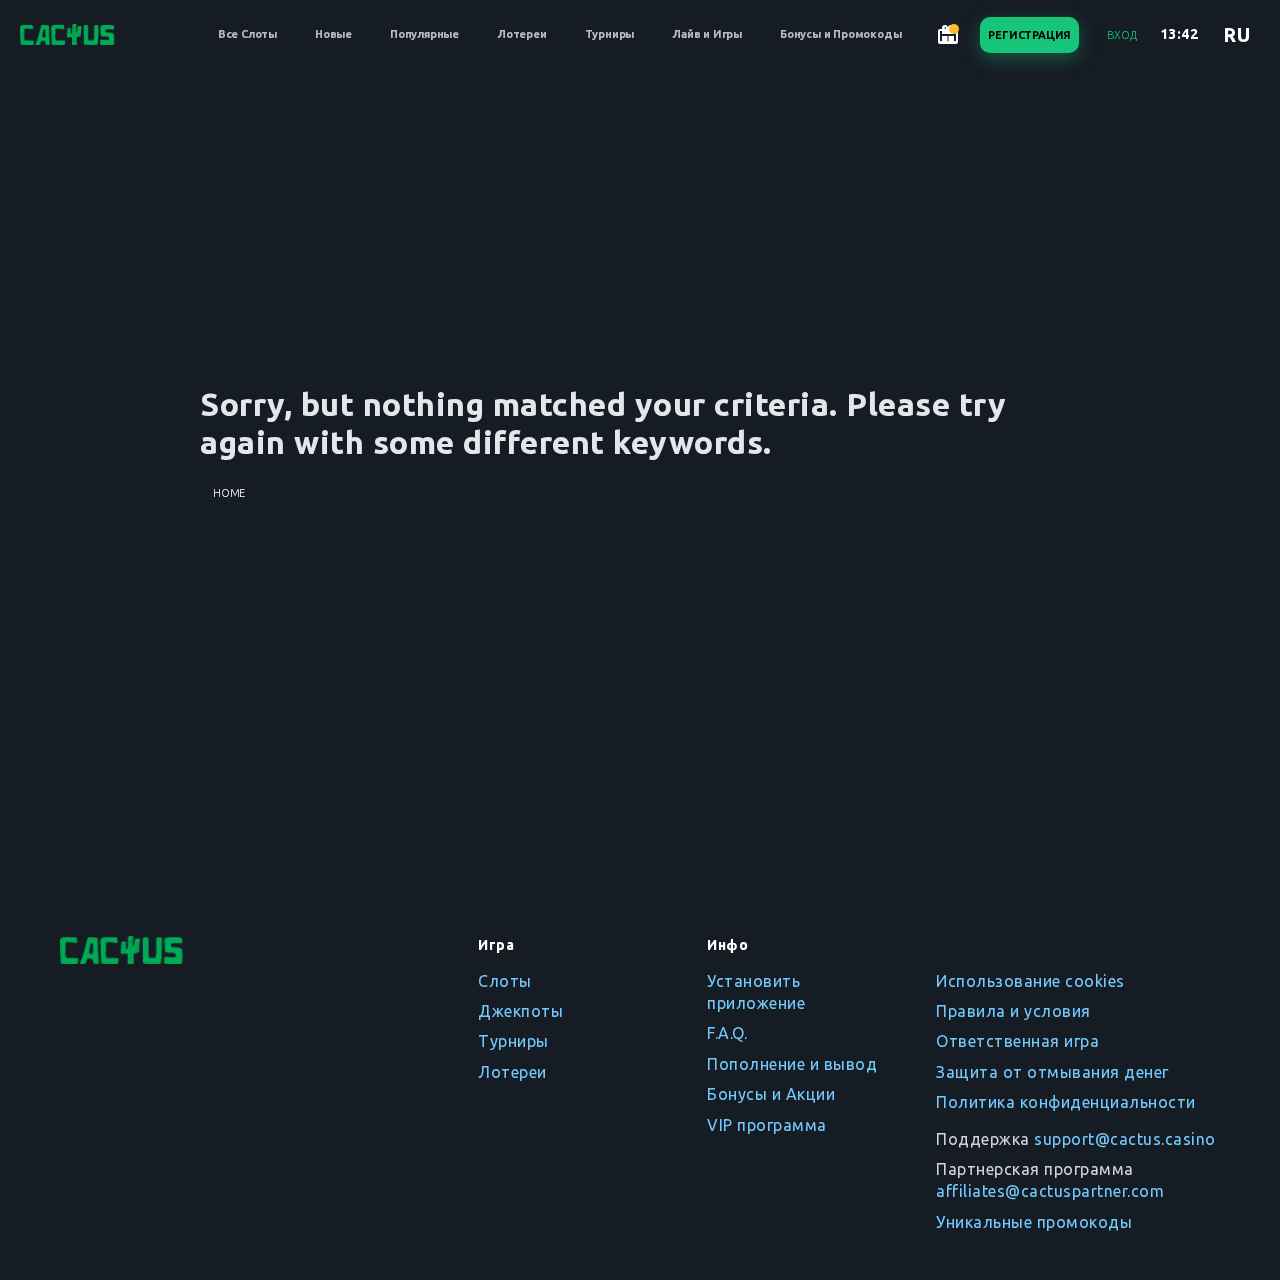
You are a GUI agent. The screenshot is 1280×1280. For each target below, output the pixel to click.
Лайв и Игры (707, 34)
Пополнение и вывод (792, 1064)
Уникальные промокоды (1034, 1222)
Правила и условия (1013, 1011)
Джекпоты (520, 1011)
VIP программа (767, 1125)
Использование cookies (1030, 981)
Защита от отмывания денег (1052, 1072)
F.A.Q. (727, 1033)
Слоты (505, 981)
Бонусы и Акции (771, 1094)
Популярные (424, 34)
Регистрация (1029, 35)
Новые (333, 34)
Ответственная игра (1017, 1041)
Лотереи (522, 34)
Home (229, 493)
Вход (1121, 35)
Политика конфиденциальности (1066, 1102)
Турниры (610, 34)
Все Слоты (247, 34)
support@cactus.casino (1125, 1139)
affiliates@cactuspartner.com (1050, 1191)
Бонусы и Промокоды (840, 34)
